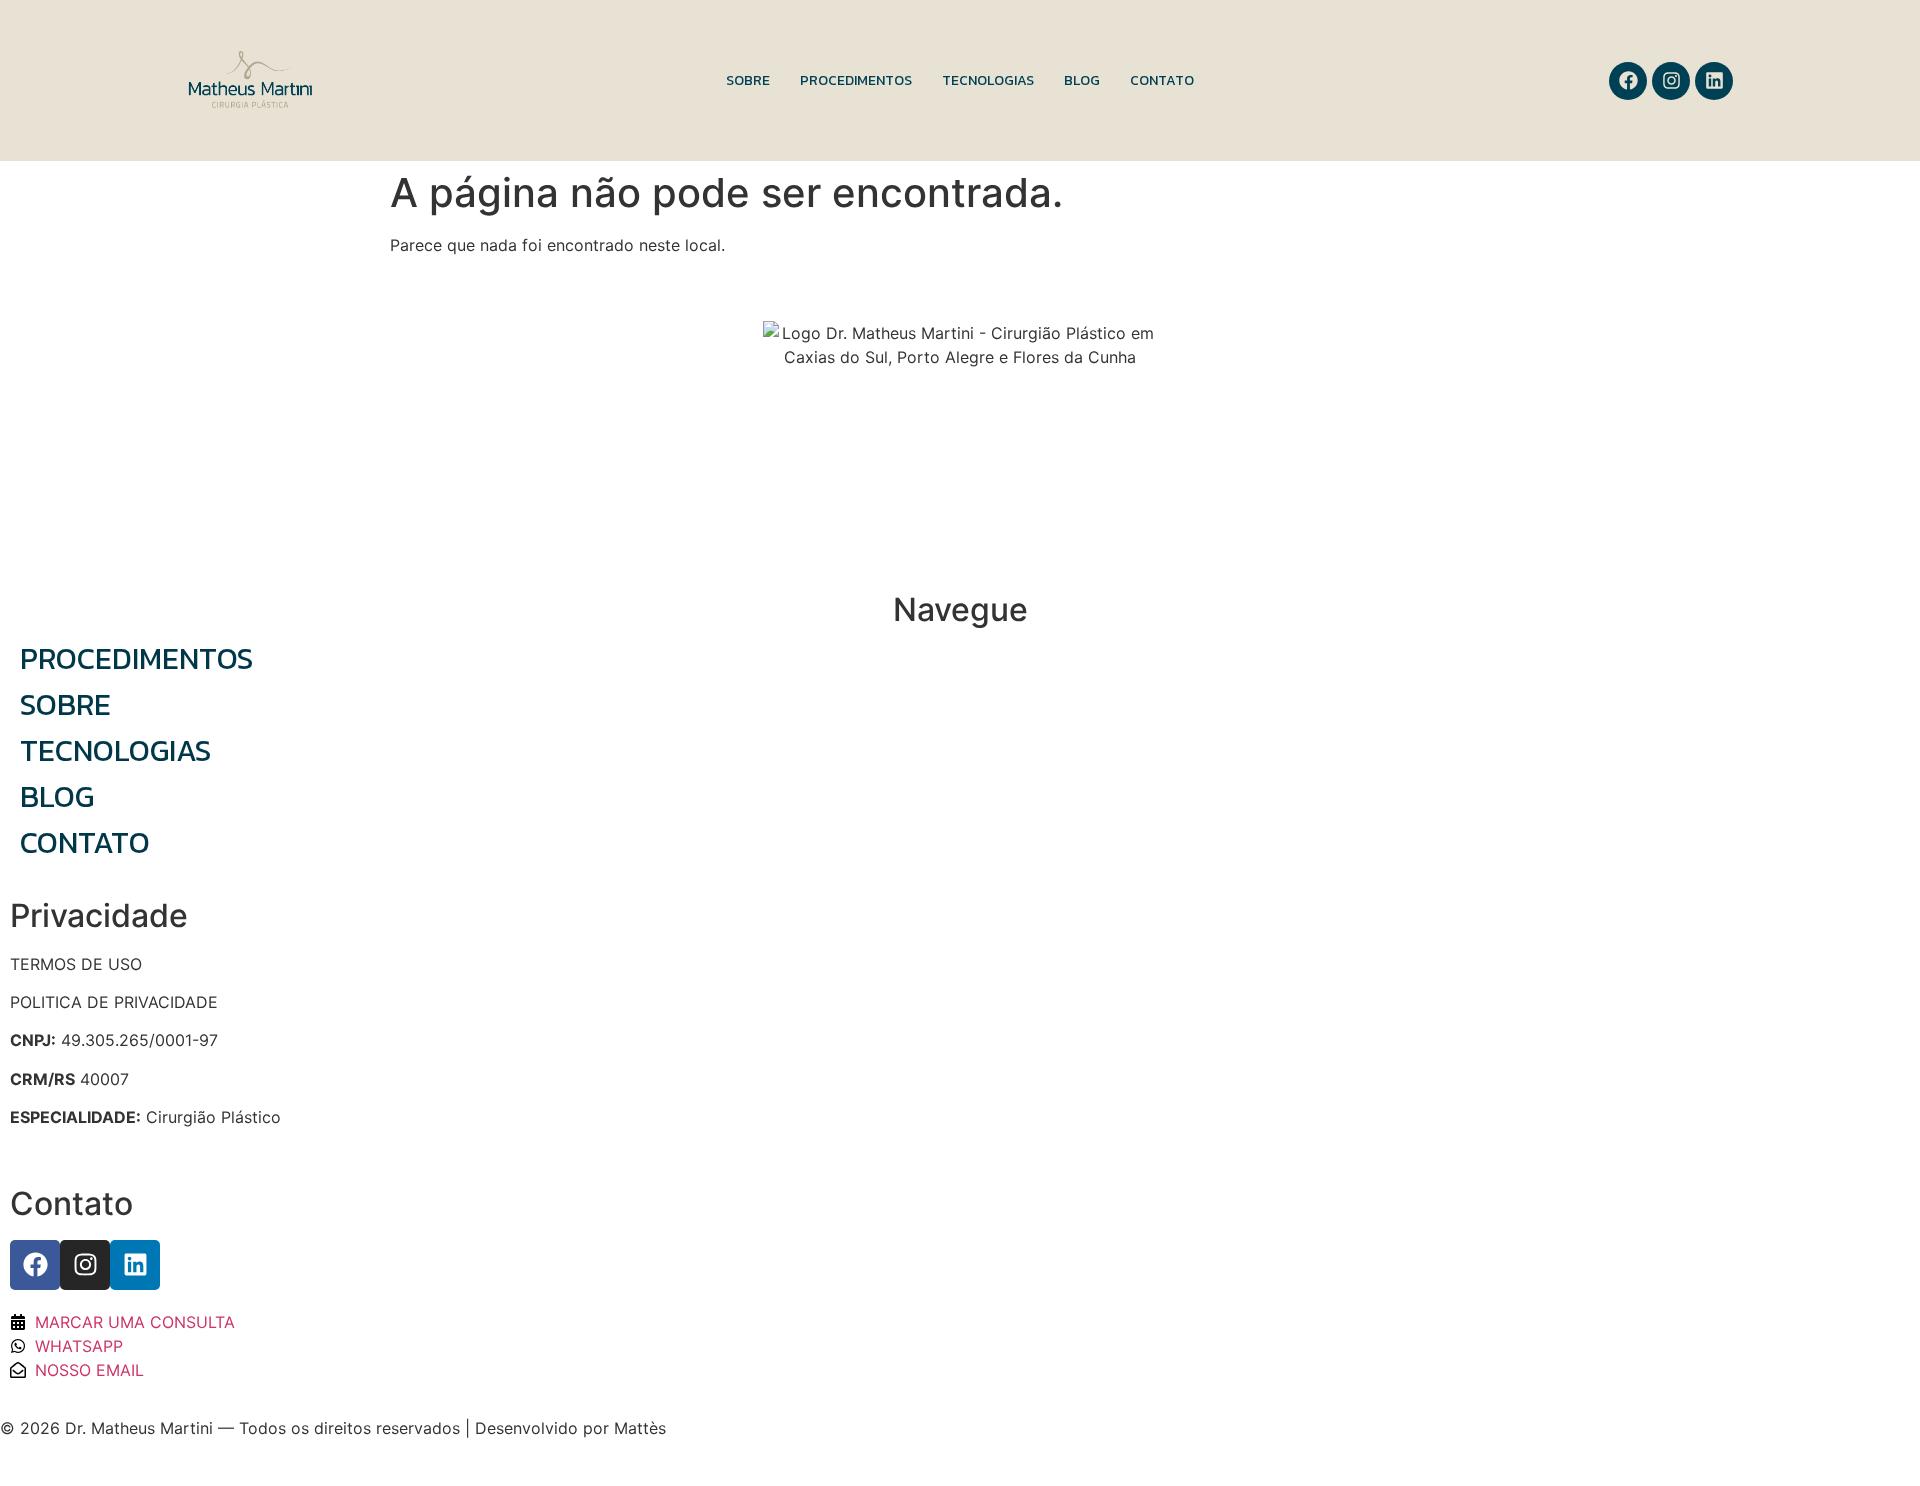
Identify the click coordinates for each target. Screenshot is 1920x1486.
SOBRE (748, 80)
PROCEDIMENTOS (856, 80)
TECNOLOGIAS (988, 80)
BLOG (1082, 80)
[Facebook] (1628, 81)
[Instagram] (1671, 81)
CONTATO (1162, 80)
